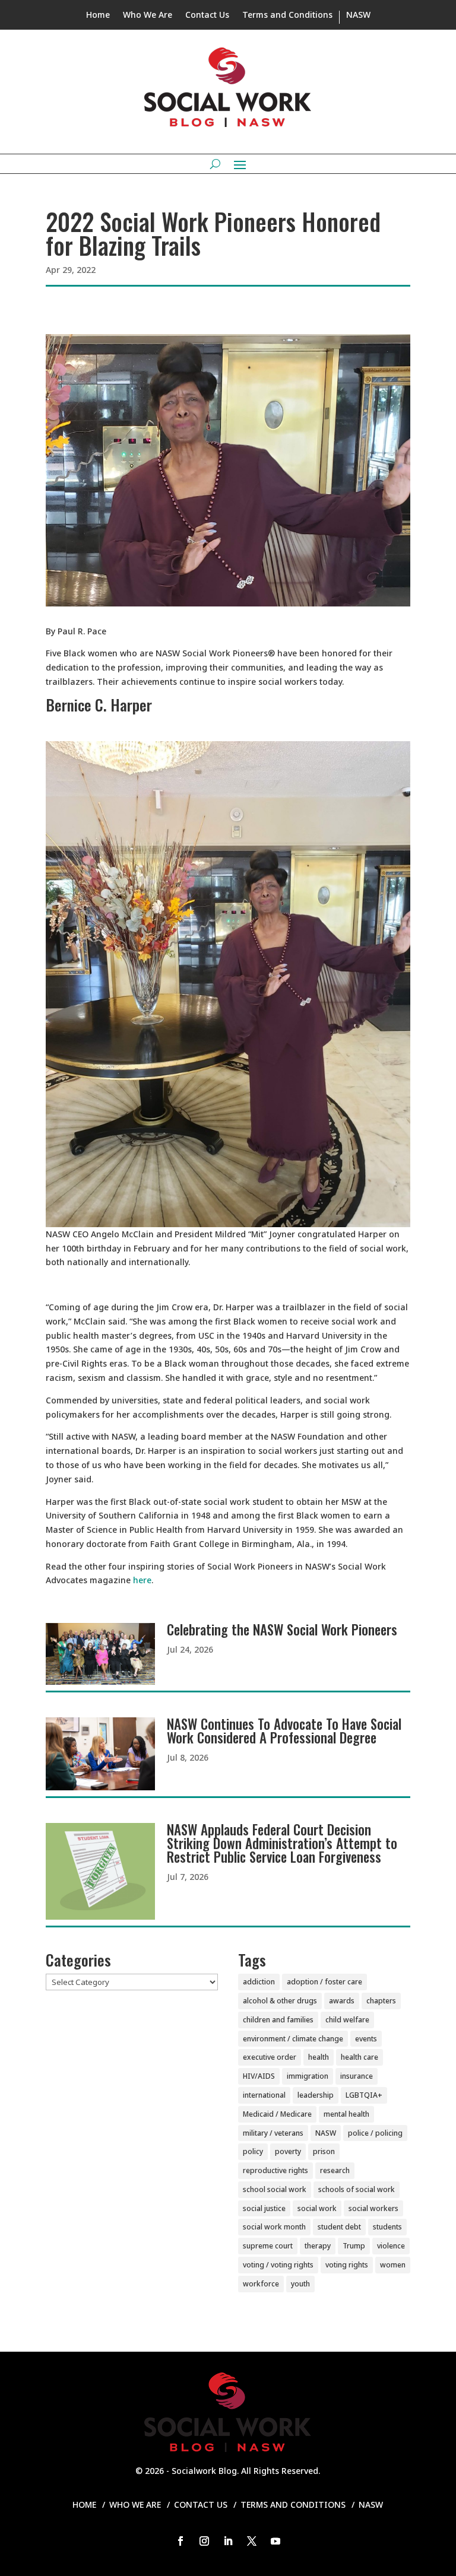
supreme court (268, 2246)
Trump (354, 2246)
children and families (278, 2020)
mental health (346, 2114)
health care (360, 2057)
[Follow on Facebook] (180, 2541)
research (335, 2170)
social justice (264, 2208)
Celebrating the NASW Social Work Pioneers (282, 1630)
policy (253, 2151)
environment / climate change (293, 2039)
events (366, 2039)
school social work (275, 2189)
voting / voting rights (278, 2265)
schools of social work (357, 2189)
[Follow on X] (252, 2541)
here (142, 1580)
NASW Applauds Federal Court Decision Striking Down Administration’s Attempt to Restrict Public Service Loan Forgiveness (282, 1843)
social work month (274, 2227)
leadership (316, 2095)
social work (317, 2208)
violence (391, 2246)
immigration (308, 2076)
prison (324, 2151)
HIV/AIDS (259, 2076)
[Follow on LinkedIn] (228, 2541)
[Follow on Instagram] (204, 2541)
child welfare (347, 2020)
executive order (270, 2057)
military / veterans (273, 2133)
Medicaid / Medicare (277, 2114)
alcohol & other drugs (280, 2001)
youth (300, 2284)
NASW (358, 15)
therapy (318, 2246)
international (264, 2095)
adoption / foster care (324, 1982)
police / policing (375, 2133)
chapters (381, 2001)
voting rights (347, 2265)
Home (98, 15)
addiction (259, 1982)
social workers (373, 2208)
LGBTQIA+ (364, 2095)
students (387, 2227)
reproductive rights (275, 2170)
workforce (261, 2284)
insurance (357, 2076)
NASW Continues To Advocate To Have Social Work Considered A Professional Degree (284, 1731)
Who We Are (148, 15)
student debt (339, 2227)
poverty (288, 2151)
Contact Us (207, 15)
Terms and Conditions (287, 15)
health (319, 2057)
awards (342, 2001)
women (393, 2265)
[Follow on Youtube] (275, 2541)
